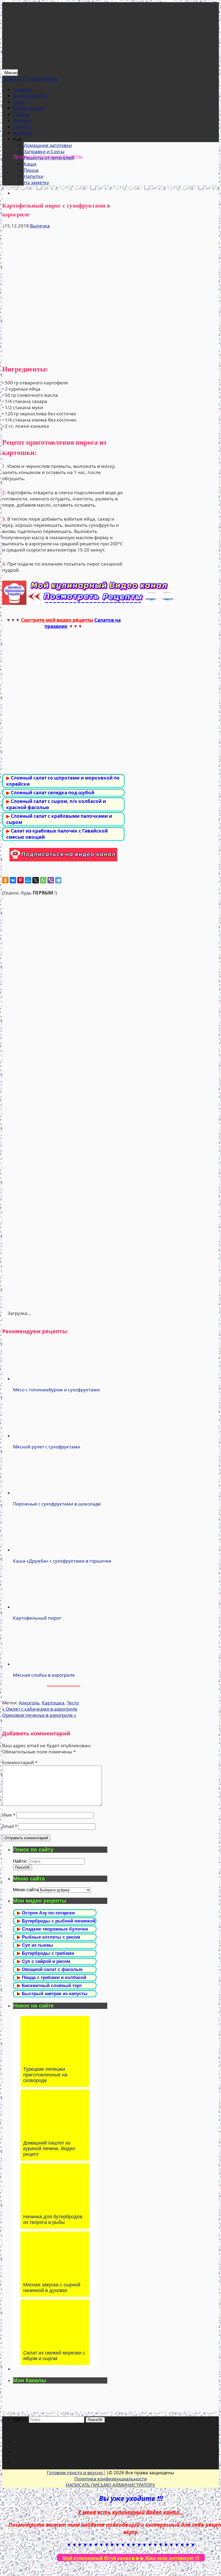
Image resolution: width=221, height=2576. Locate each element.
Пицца (31, 170)
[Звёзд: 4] (63, 1185)
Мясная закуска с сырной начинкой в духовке (52, 2288)
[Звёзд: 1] (63, 937)
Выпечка (23, 133)
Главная (22, 90)
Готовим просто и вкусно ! (76, 2473)
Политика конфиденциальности (111, 2479)
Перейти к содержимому (30, 79)
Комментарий (20, 1762)
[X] (36, 880)
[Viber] (51, 880)
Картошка (53, 1703)
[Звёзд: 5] (63, 1268)
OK (23, 1867)
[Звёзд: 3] (63, 1102)
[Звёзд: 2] (63, 1019)
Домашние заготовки (48, 145)
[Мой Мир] (28, 880)
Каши (30, 164)
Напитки (34, 176)
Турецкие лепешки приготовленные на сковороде (45, 2075)
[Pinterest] (20, 880)
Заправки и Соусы (44, 151)
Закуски (22, 127)
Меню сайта (26, 1890)
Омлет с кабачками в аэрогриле (40, 1709)
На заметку (36, 182)
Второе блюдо (29, 108)
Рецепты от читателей (49, 158)
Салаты (21, 114)
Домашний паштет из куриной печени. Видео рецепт (49, 2149)
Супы (19, 102)
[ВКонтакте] (13, 880)
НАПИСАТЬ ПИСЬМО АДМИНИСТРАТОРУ (110, 2485)
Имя (9, 1815)
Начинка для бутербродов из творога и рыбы (53, 2219)
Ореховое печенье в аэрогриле (39, 1715)
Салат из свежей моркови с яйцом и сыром (54, 2356)
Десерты (23, 120)
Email (10, 1826)
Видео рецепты (30, 96)
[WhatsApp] (43, 880)
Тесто (73, 1703)
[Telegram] (58, 880)
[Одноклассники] (5, 880)
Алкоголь (29, 1703)
